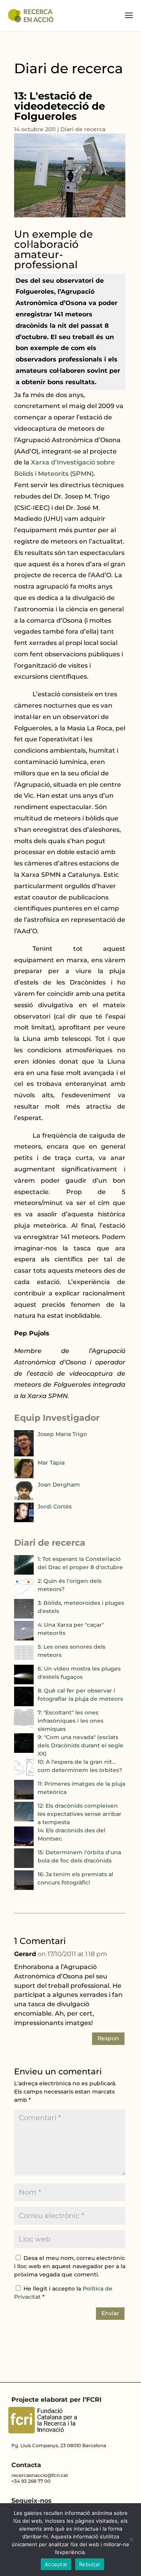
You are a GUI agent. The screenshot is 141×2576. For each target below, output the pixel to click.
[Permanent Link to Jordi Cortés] (24, 1520)
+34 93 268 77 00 (31, 2481)
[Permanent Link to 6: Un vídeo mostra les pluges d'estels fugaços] (24, 1682)
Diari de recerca (83, 129)
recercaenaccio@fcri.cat (40, 2475)
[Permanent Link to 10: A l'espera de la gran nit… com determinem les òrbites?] (24, 1776)
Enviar (110, 2313)
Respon (108, 2038)
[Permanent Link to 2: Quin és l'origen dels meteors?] (24, 1595)
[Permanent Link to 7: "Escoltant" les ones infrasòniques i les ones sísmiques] (24, 1726)
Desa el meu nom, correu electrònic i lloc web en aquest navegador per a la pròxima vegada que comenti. (70, 2266)
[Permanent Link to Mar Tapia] (24, 1476)
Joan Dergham (59, 1485)
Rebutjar (90, 2564)
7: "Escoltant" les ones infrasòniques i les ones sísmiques (70, 1721)
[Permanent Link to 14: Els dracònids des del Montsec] (24, 1844)
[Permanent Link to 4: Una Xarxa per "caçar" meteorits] (24, 1638)
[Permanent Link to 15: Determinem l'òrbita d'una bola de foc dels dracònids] (24, 1866)
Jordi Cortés (55, 1507)
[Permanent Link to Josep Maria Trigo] (24, 1454)
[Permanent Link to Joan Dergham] (24, 1498)
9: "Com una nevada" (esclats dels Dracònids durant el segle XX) (80, 1745)
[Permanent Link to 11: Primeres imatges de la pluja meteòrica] (24, 1797)
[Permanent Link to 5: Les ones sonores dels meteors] (24, 1660)
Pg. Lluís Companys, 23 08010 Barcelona (59, 2445)
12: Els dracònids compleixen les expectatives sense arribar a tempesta (80, 1814)
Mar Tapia (51, 1463)
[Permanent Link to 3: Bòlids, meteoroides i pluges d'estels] (24, 1617)
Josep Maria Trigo (62, 1434)
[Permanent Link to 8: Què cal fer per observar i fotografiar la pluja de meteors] (24, 1704)
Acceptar (56, 2564)
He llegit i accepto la (63, 2293)
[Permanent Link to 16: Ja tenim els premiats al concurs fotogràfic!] (24, 1888)
